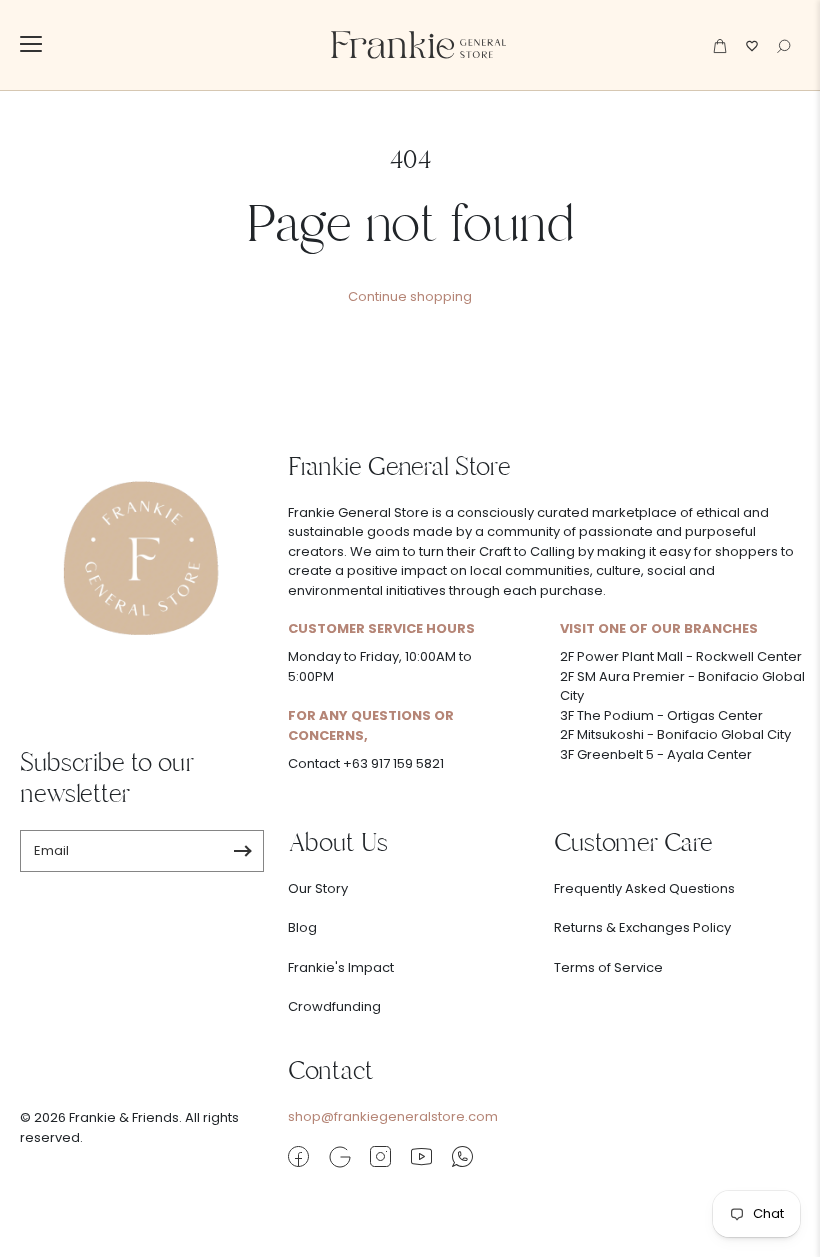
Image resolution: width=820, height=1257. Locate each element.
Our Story (318, 888)
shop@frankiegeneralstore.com (393, 1116)
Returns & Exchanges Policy (642, 927)
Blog (302, 927)
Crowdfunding (334, 1006)
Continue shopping (410, 296)
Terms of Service (608, 967)
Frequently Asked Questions (644, 888)
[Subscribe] (242, 851)
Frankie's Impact (341, 967)
